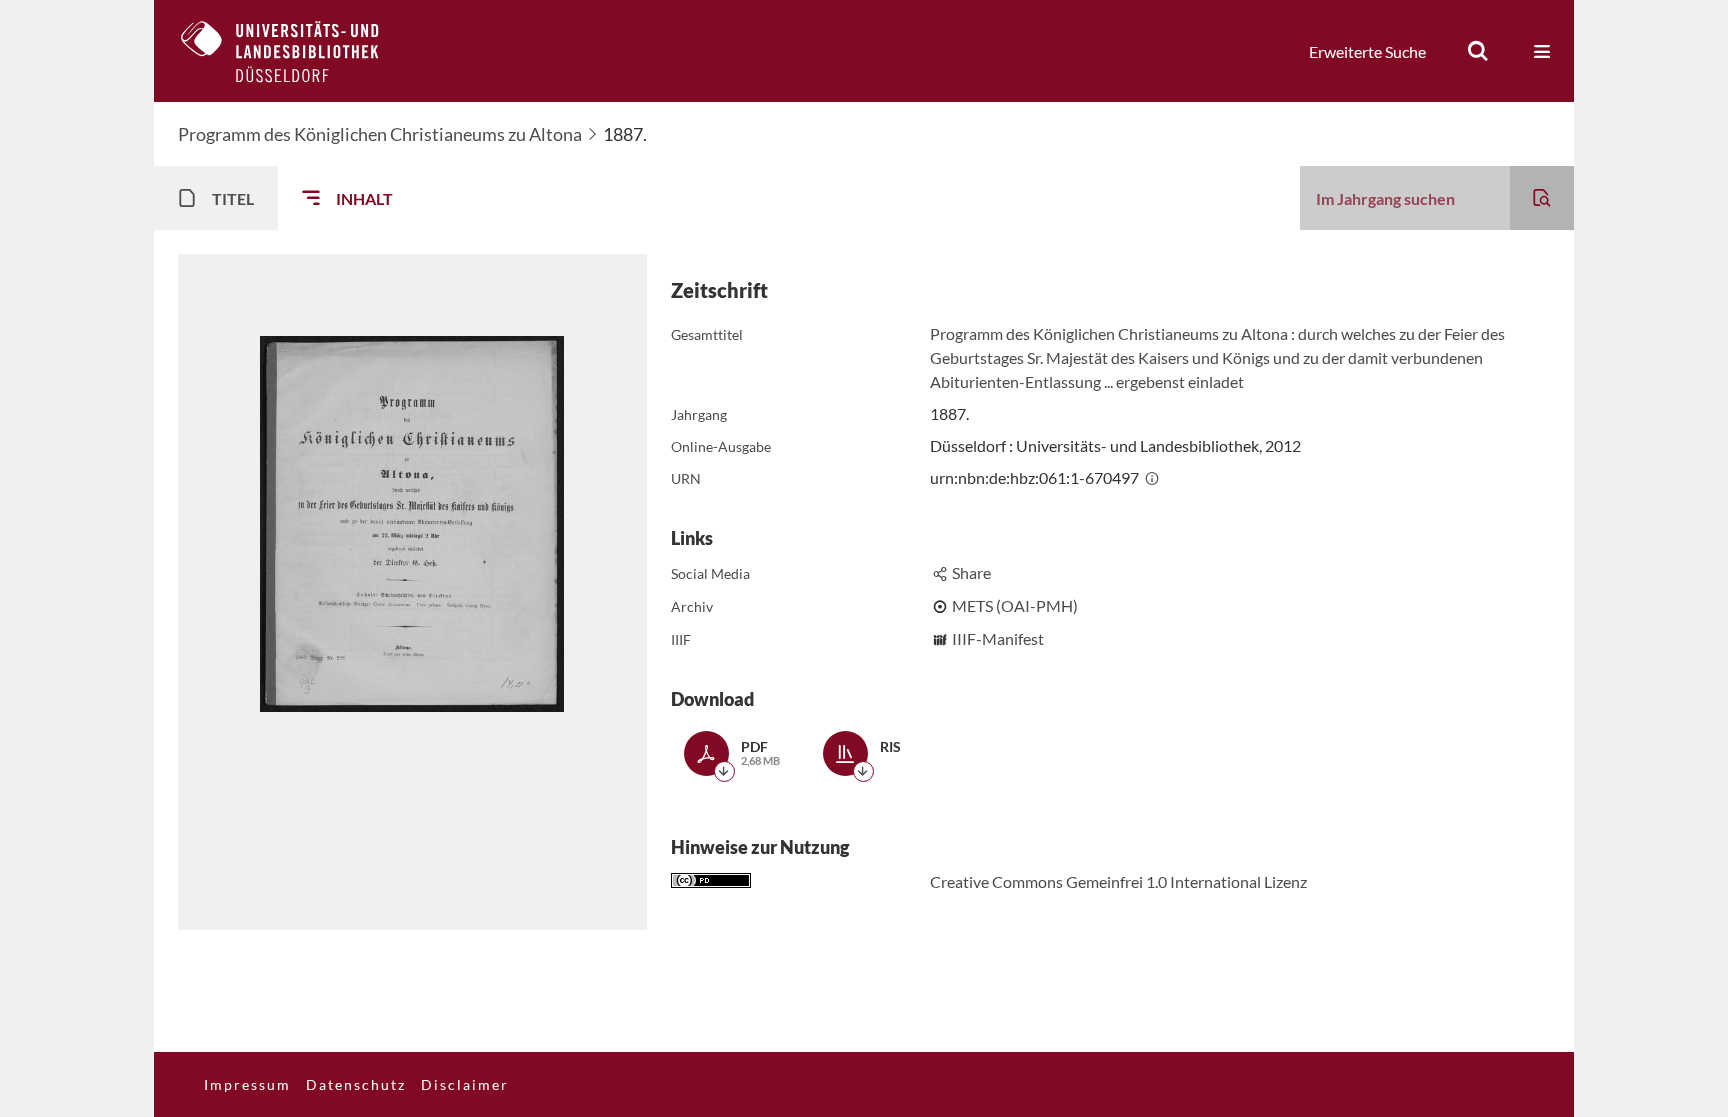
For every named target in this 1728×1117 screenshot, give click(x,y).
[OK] (1478, 51)
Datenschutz (356, 1084)
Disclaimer (465, 1084)
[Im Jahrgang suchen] (1542, 198)
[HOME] (295, 51)
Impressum (247, 1084)
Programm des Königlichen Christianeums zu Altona (380, 134)
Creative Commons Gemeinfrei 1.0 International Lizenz (1118, 881)
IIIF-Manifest (998, 638)
